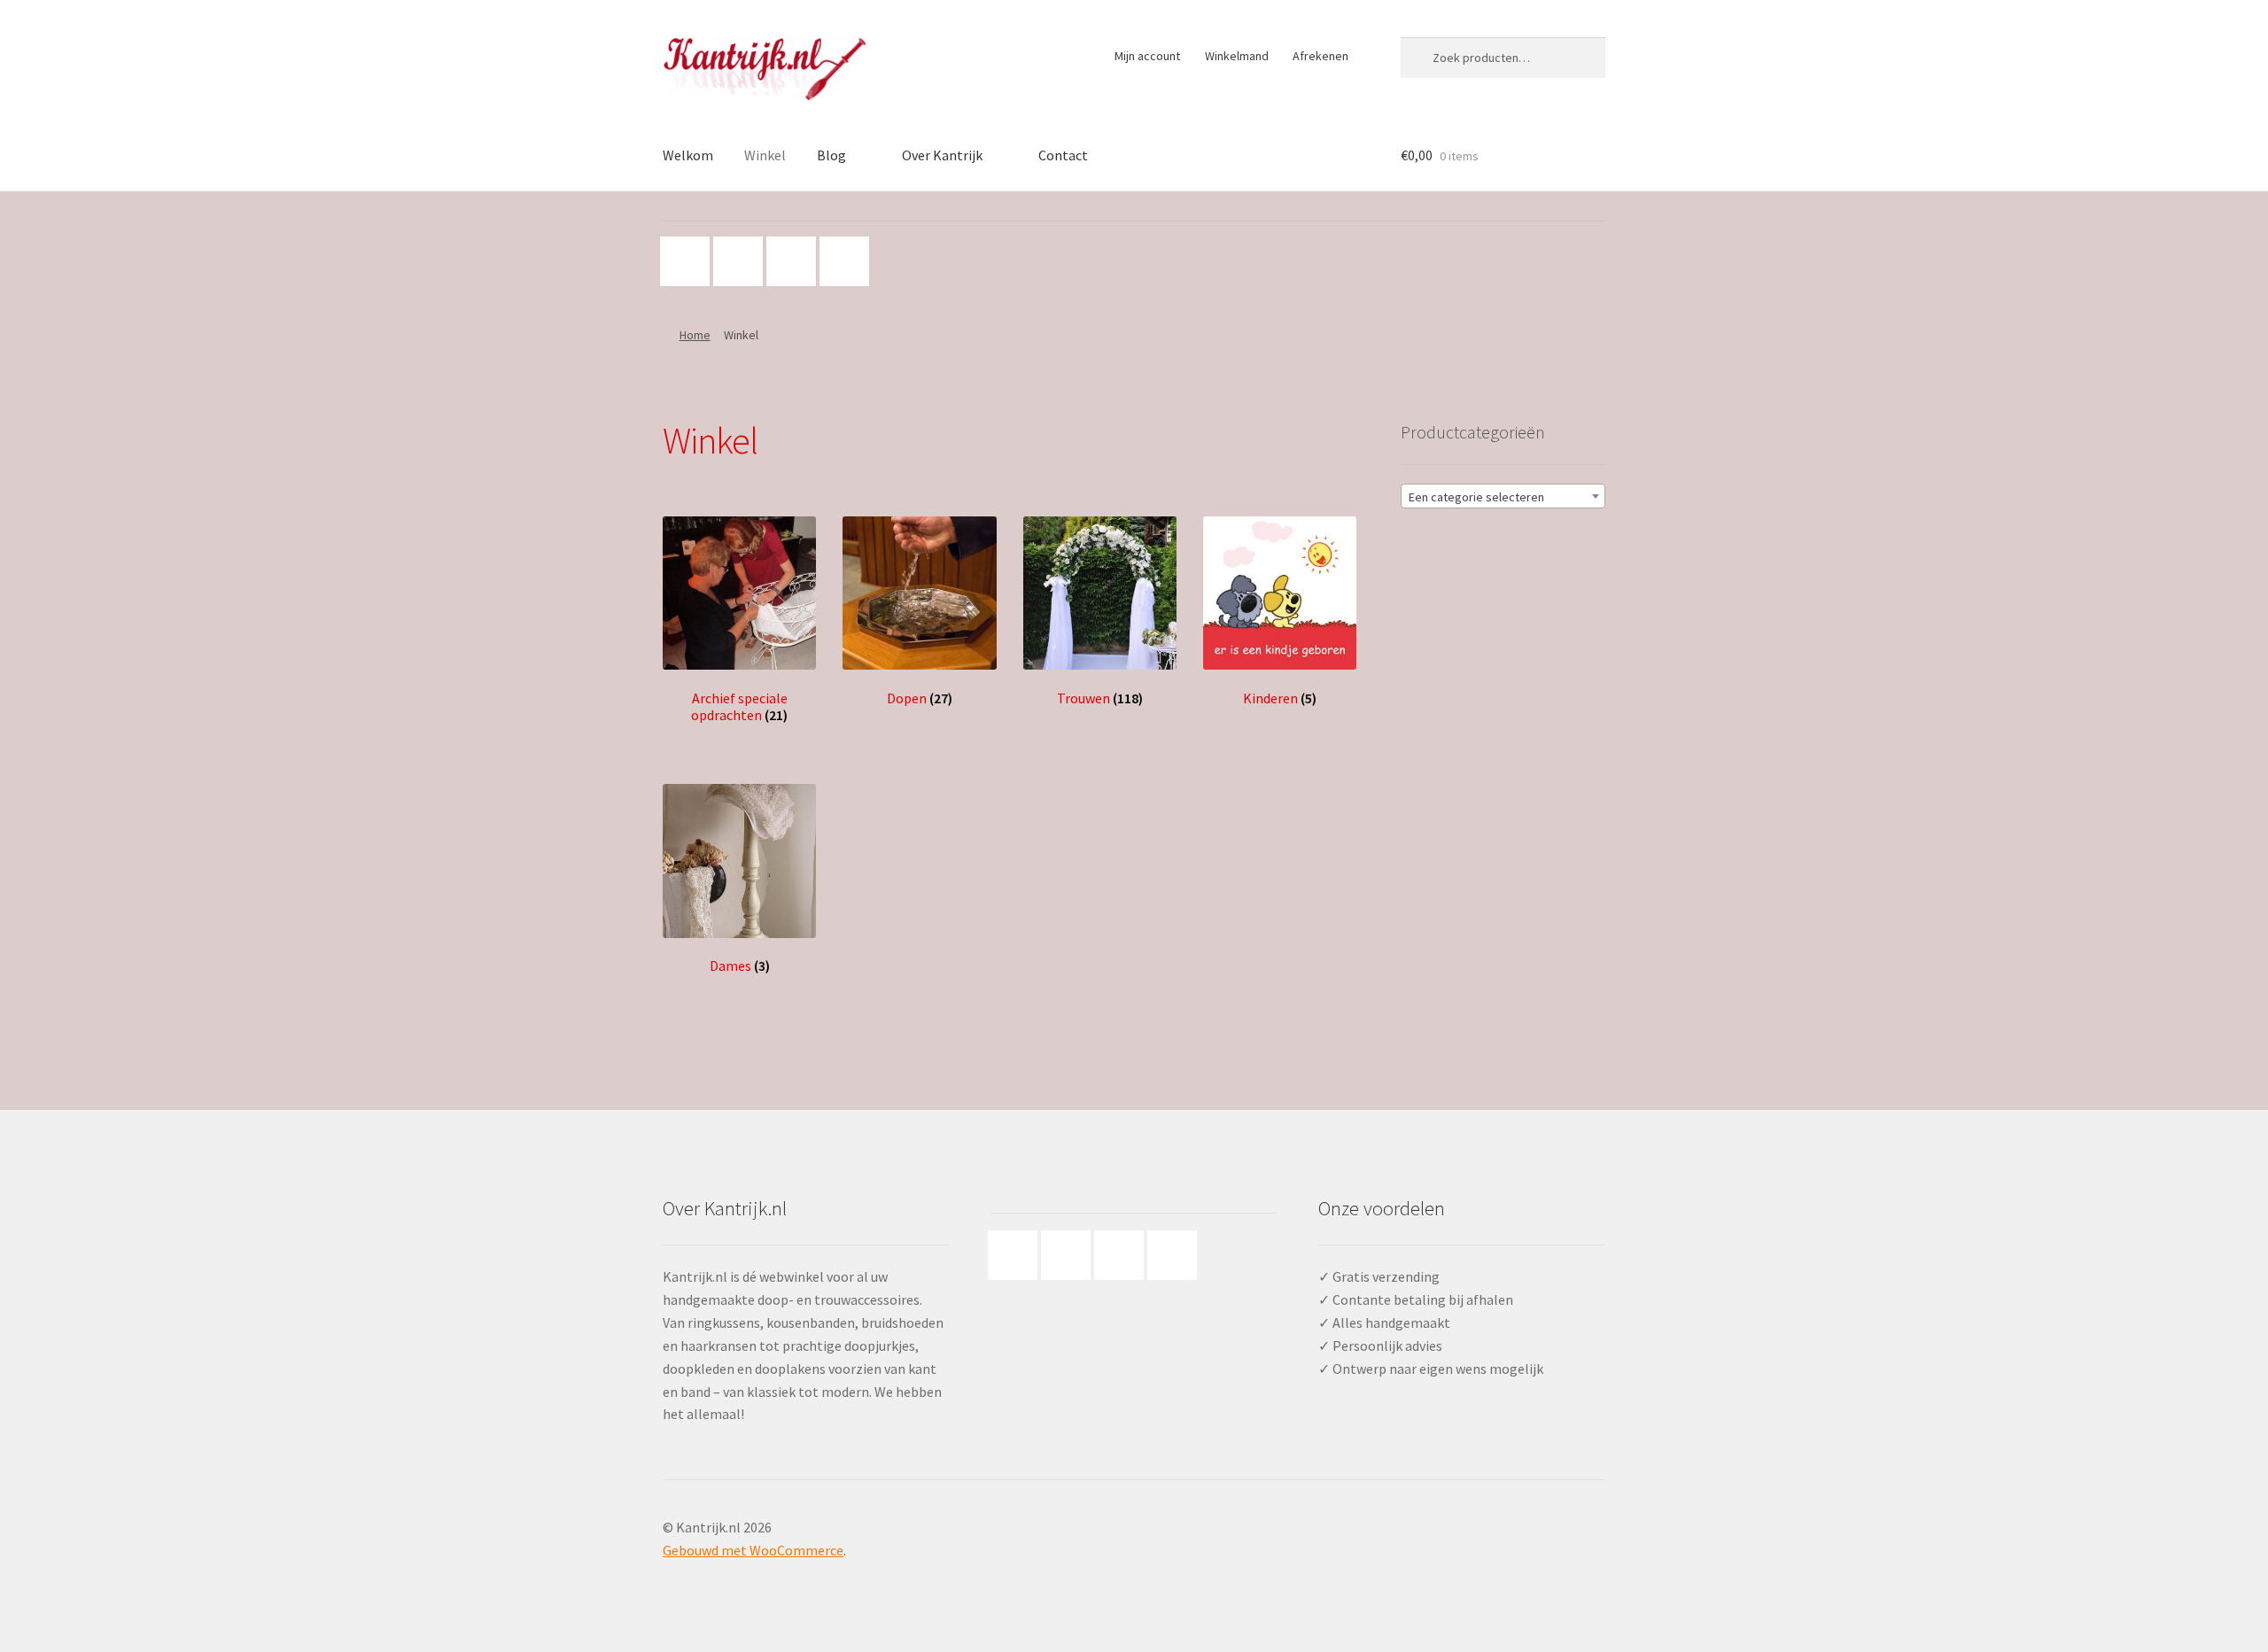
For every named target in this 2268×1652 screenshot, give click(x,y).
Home (695, 335)
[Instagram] (742, 261)
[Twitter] (849, 261)
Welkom (688, 155)
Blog (831, 155)
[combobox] (1503, 496)
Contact (1063, 155)
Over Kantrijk (942, 155)
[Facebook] (689, 261)
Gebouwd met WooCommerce (753, 1550)
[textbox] (1503, 497)
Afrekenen (1320, 56)
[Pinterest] (796, 261)
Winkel (765, 155)
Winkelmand (1237, 56)
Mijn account (1147, 56)
